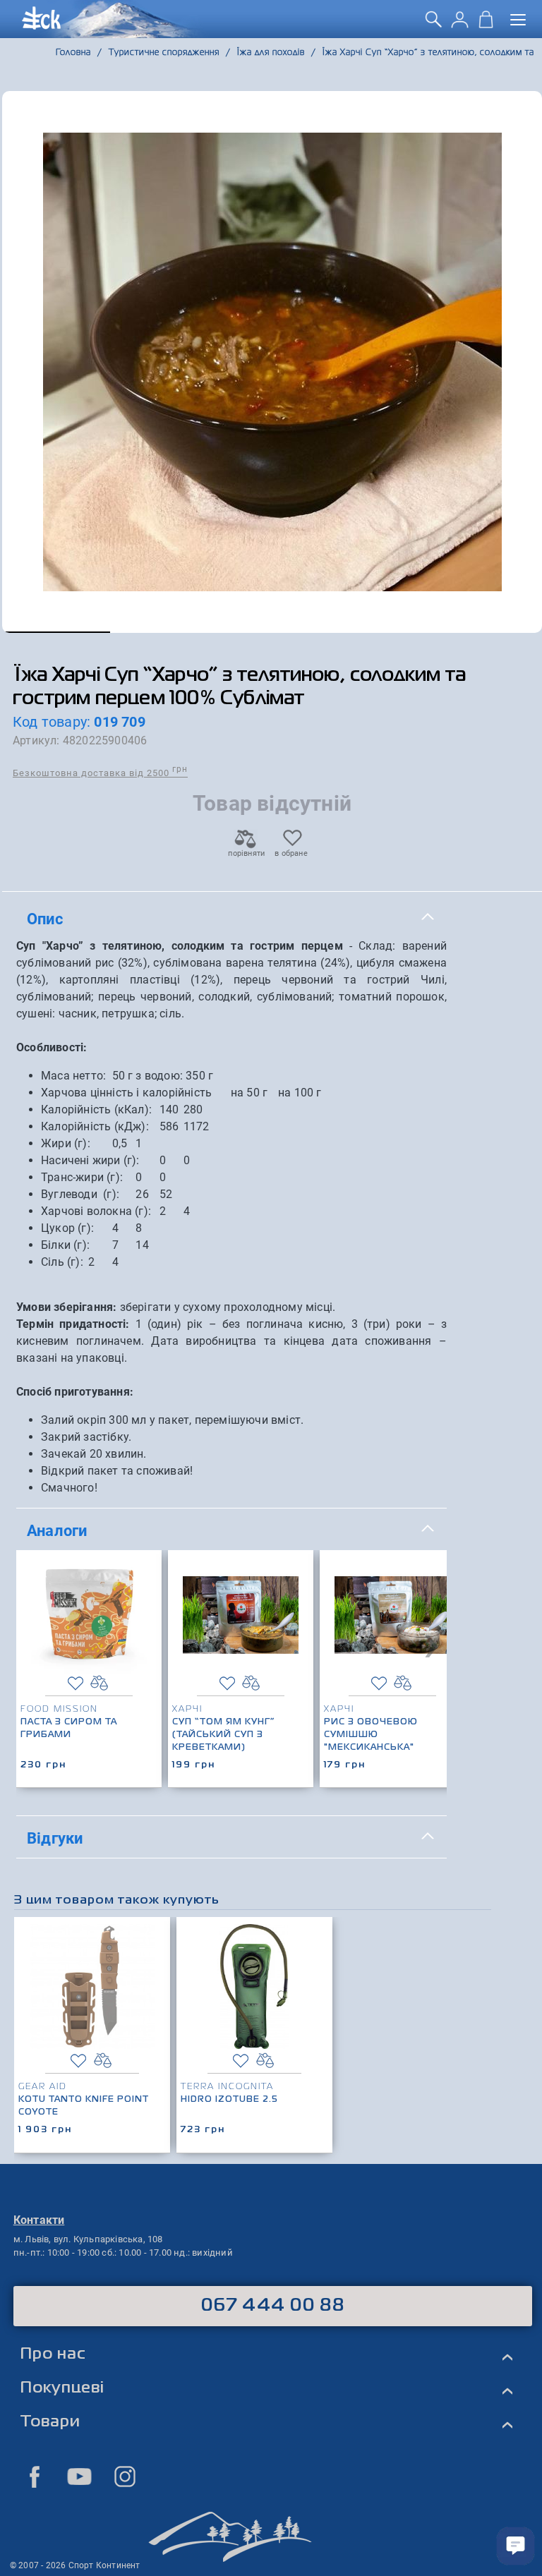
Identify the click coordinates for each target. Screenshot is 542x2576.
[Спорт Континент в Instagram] (125, 2477)
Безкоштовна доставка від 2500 (100, 772)
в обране (291, 853)
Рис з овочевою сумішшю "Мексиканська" (371, 1735)
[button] (56, 632)
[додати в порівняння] (99, 1683)
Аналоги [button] (57, 1530)
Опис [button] (45, 919)
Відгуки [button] (55, 1838)
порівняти (246, 853)
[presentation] (431, 1643)
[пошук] (434, 24)
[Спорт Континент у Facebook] (35, 2477)
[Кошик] (486, 24)
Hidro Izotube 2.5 (229, 2100)
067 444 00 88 (273, 2306)
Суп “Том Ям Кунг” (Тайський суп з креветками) (224, 1735)
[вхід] (460, 24)
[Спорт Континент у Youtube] (80, 2477)
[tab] (231, 919)
